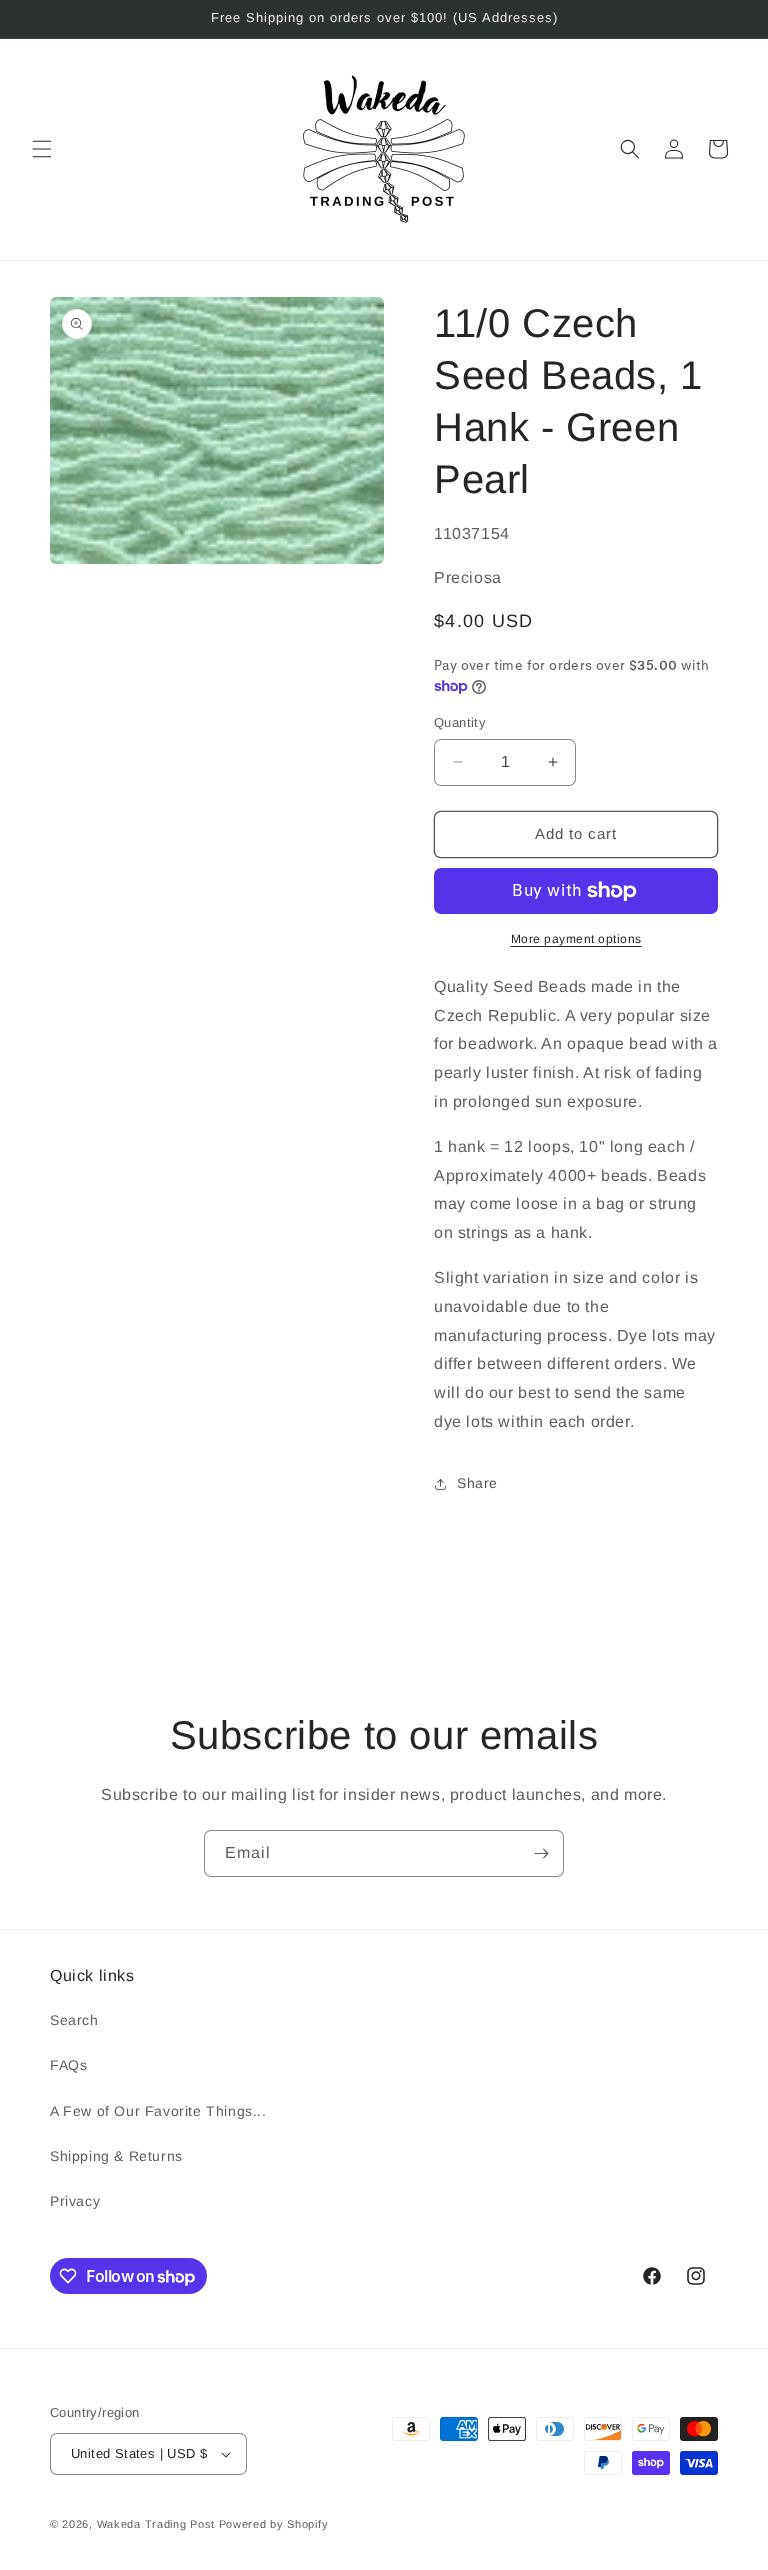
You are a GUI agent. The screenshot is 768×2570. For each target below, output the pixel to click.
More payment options (576, 939)
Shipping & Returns (116, 2156)
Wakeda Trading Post (156, 2524)
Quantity (460, 722)
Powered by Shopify (274, 2524)
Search (74, 2020)
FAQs (68, 2065)
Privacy (75, 2201)
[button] (42, 149)
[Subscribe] (541, 1853)
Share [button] (477, 1483)
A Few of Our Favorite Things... (158, 2111)
